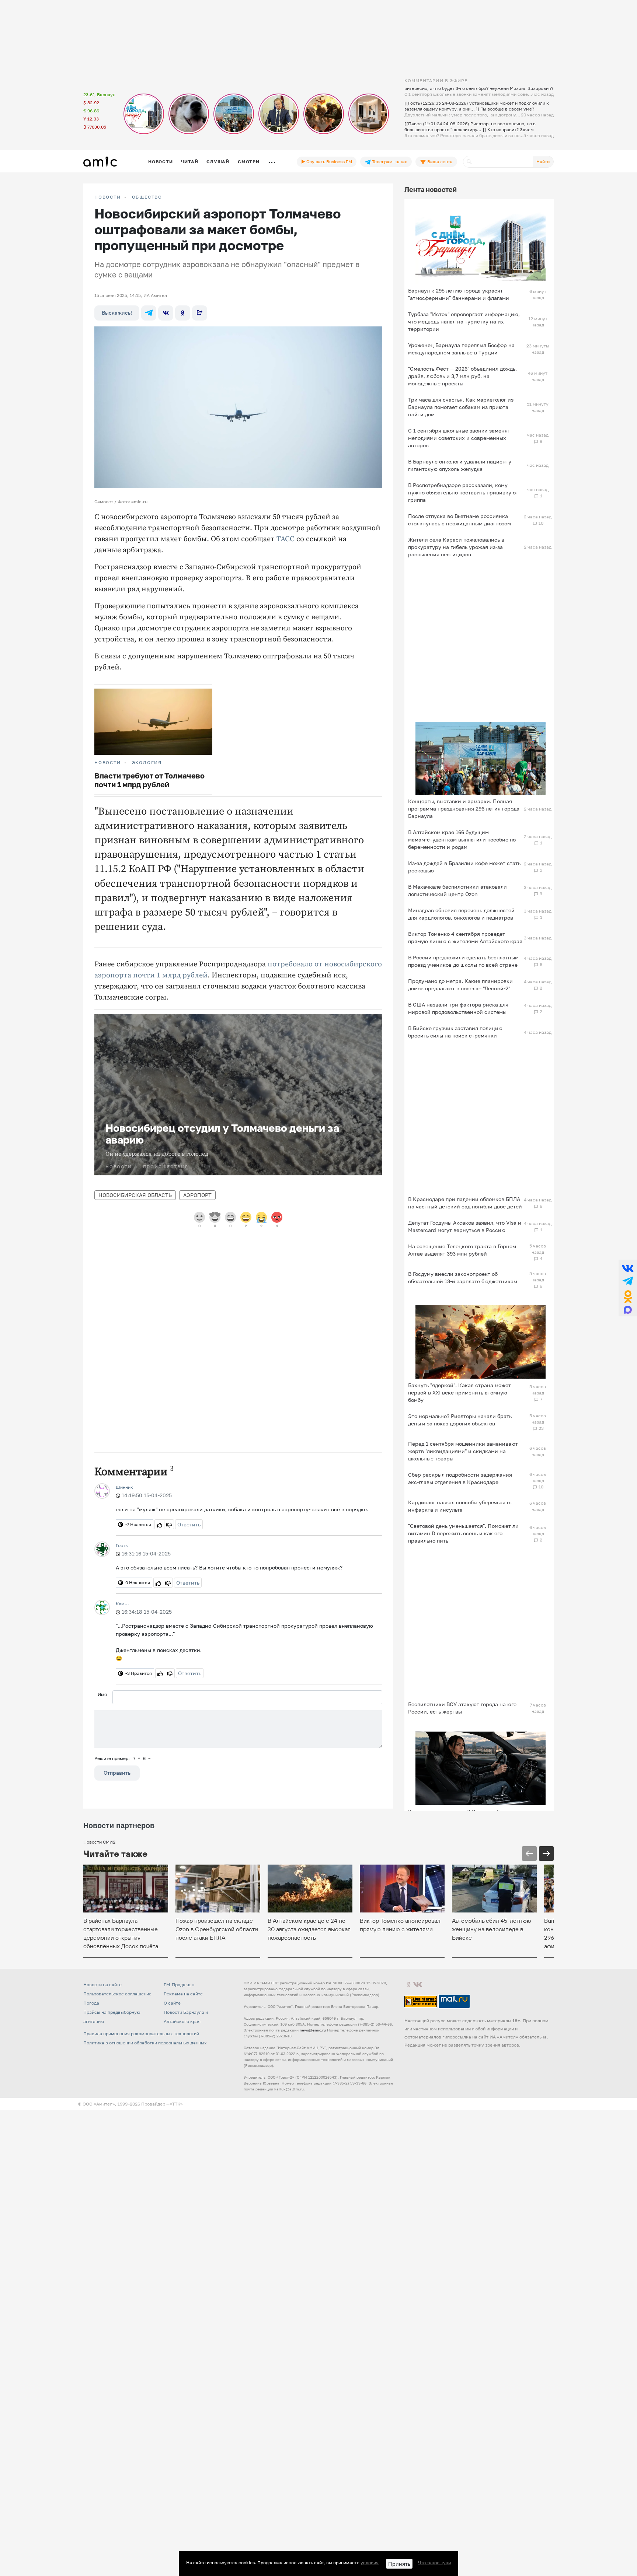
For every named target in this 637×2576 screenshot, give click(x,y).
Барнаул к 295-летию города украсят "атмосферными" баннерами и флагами (459, 294)
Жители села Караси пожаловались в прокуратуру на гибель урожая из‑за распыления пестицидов (456, 547)
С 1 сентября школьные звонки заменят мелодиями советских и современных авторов (459, 438)
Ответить (189, 1524)
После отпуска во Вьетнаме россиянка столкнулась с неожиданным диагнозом (460, 520)
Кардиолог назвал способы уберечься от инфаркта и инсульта (460, 1506)
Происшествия (166, 1167)
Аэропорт (197, 1195)
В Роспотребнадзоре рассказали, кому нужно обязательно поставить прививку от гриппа (463, 492)
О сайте (172, 2003)
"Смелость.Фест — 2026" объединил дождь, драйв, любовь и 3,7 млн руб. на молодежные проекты (462, 376)
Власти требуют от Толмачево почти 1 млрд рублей (149, 780)
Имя (102, 1694)
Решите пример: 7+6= (123, 1758)
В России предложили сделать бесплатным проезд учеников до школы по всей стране (463, 961)
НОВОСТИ (108, 197)
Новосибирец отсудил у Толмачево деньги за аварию (222, 1134)
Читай (189, 162)
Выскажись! (117, 313)
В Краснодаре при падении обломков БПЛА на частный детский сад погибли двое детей (465, 1203)
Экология (147, 763)
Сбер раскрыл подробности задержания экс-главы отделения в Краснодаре (460, 1478)
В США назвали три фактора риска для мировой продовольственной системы (458, 1008)
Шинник (124, 1487)
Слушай (218, 162)
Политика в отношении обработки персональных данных (145, 2043)
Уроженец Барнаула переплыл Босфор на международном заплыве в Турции (461, 349)
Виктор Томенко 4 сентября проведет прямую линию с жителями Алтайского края (465, 937)
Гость (122, 1545)
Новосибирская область (135, 1195)
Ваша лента (439, 162)
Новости (160, 162)
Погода (91, 2003)
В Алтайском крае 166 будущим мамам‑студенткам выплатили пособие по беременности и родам (462, 839)
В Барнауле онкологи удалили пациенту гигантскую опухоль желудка (460, 465)
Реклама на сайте (183, 1994)
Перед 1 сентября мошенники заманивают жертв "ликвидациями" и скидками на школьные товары (463, 1451)
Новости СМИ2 (99, 1842)
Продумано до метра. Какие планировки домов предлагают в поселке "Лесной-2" (460, 985)
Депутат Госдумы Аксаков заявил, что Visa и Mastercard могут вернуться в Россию (465, 1226)
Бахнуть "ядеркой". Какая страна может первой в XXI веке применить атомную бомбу (460, 1392)
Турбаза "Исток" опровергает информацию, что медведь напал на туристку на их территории (464, 321)
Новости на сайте (102, 1984)
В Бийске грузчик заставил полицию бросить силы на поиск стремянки (455, 1032)
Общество (147, 197)
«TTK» (176, 2104)
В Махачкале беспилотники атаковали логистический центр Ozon (457, 890)
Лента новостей (431, 189)
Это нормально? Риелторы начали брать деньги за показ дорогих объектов (460, 1420)
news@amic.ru (313, 2030)
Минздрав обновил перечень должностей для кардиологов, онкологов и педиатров (461, 914)
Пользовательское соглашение (117, 1994)
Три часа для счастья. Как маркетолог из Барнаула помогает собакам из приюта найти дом (461, 407)
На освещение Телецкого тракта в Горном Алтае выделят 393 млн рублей (462, 1250)
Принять (399, 2564)
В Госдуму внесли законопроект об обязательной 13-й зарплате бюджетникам (463, 1277)
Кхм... (122, 1604)
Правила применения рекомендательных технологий (141, 2033)
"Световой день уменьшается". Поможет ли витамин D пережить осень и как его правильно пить (463, 1533)
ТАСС (286, 539)
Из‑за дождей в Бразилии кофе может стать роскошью (464, 867)
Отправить (117, 1773)
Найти (543, 162)
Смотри (249, 162)
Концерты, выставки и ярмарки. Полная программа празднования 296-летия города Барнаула (464, 808)
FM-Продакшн (179, 1984)
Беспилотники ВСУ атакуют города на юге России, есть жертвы (462, 1708)
